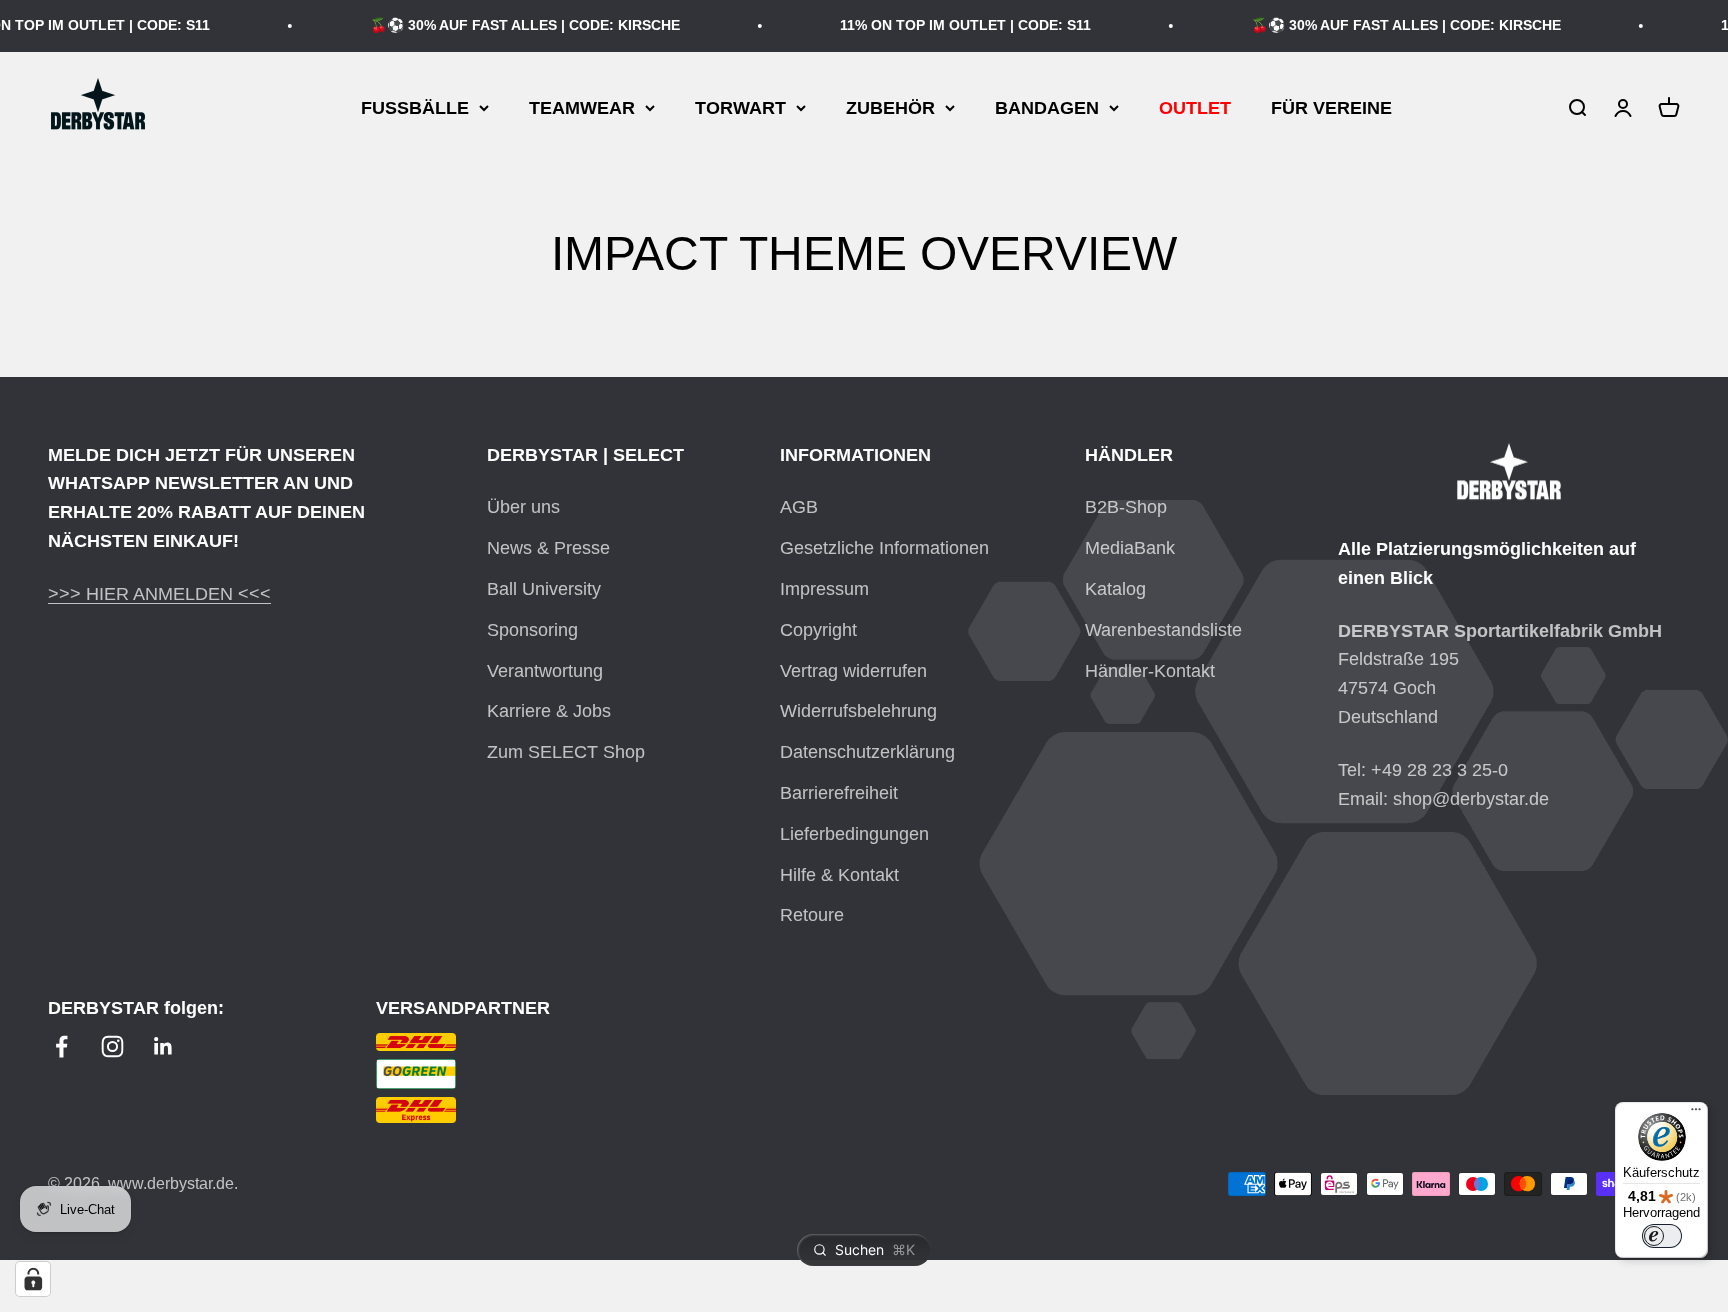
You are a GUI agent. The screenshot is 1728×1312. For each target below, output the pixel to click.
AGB (799, 507)
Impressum (824, 589)
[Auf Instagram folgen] (112, 1046)
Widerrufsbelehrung (858, 711)
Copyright (818, 630)
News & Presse (548, 548)
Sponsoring (532, 630)
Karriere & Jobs (549, 711)
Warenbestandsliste (1163, 630)
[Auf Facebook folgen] (61, 1046)
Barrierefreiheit (839, 793)
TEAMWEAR (582, 107)
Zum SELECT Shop (566, 752)
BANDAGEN (1047, 107)
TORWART (740, 107)
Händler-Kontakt (1150, 671)
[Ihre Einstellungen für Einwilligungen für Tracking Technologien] (33, 1279)
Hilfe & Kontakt (839, 875)
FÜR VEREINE (1331, 107)
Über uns (523, 507)
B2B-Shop (1126, 507)
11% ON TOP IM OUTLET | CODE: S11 (952, 25)
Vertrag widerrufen (853, 671)
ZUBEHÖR (890, 107)
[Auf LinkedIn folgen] (163, 1046)
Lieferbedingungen (854, 834)
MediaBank (1130, 548)
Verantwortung (545, 671)
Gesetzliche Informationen (884, 548)
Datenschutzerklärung (867, 752)
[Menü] (1696, 1114)
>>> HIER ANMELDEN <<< (159, 594)
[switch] (1662, 1236)
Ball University (544, 589)
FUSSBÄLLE (415, 107)
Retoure (812, 915)
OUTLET (1195, 107)
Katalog (1115, 589)
